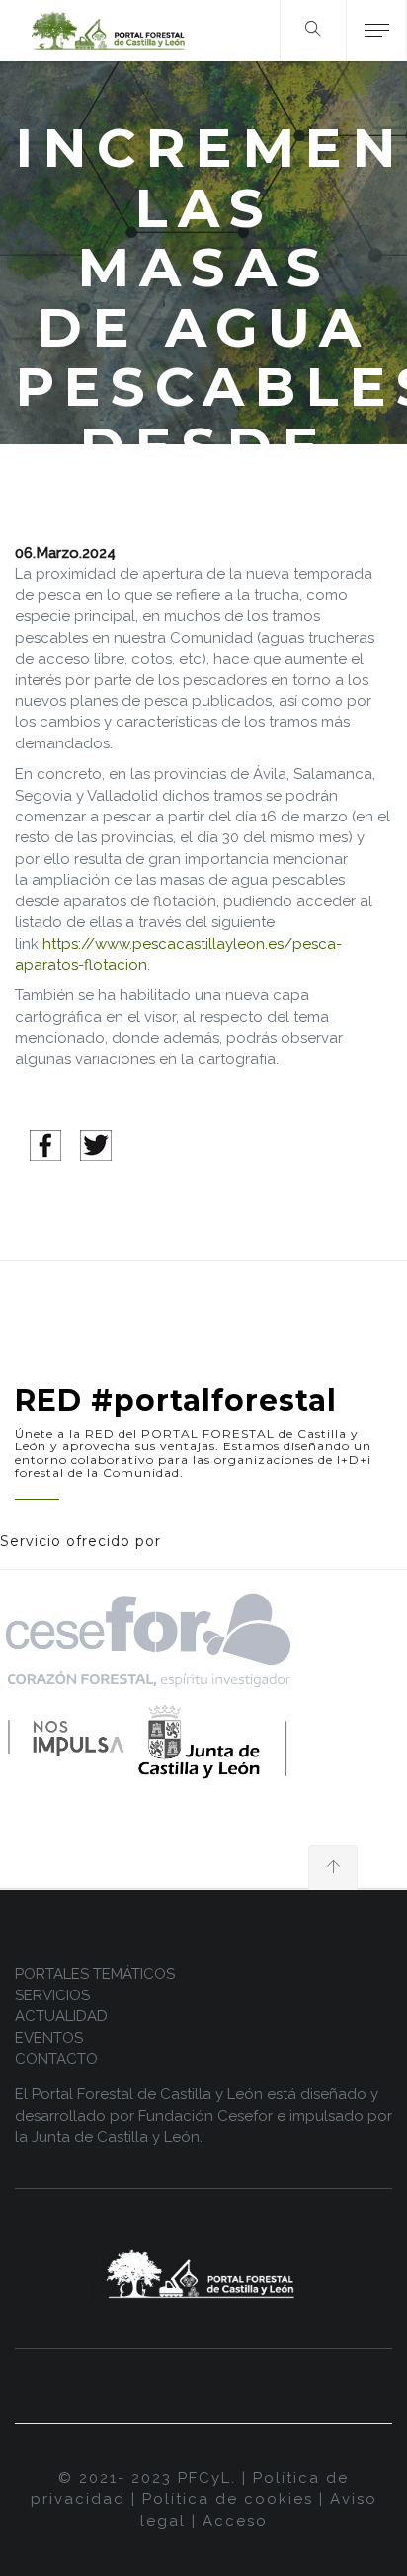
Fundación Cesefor (205, 2116)
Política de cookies (228, 2499)
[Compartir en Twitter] (96, 1144)
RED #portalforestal (176, 1401)
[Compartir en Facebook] (45, 1144)
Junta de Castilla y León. (117, 2137)
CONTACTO (56, 2059)
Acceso (235, 2521)
